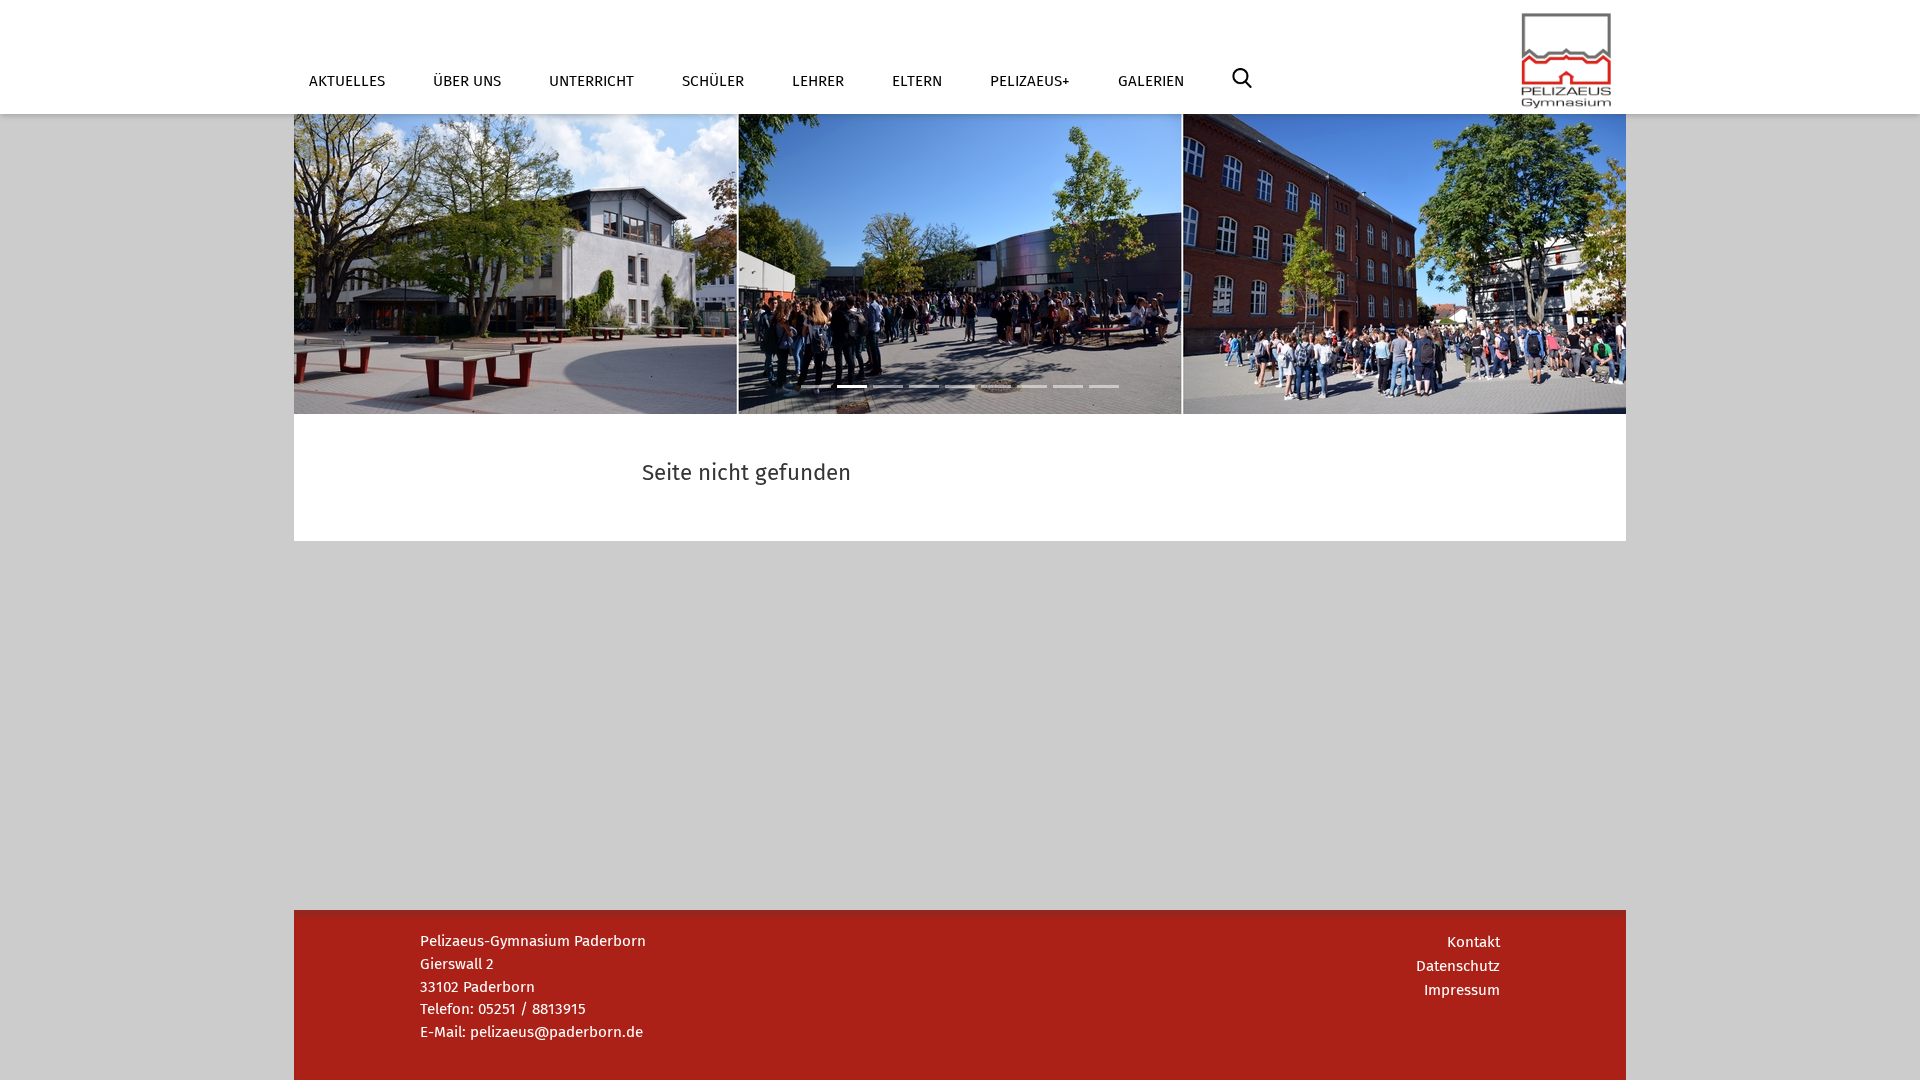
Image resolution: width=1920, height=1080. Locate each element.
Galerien (1151, 81)
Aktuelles (347, 81)
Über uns (467, 81)
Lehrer (818, 81)
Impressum (1462, 990)
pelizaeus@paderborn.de (556, 1032)
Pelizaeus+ (1030, 81)
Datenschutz (1458, 966)
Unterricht (591, 81)
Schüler (713, 81)
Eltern (917, 81)
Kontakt (1473, 942)
